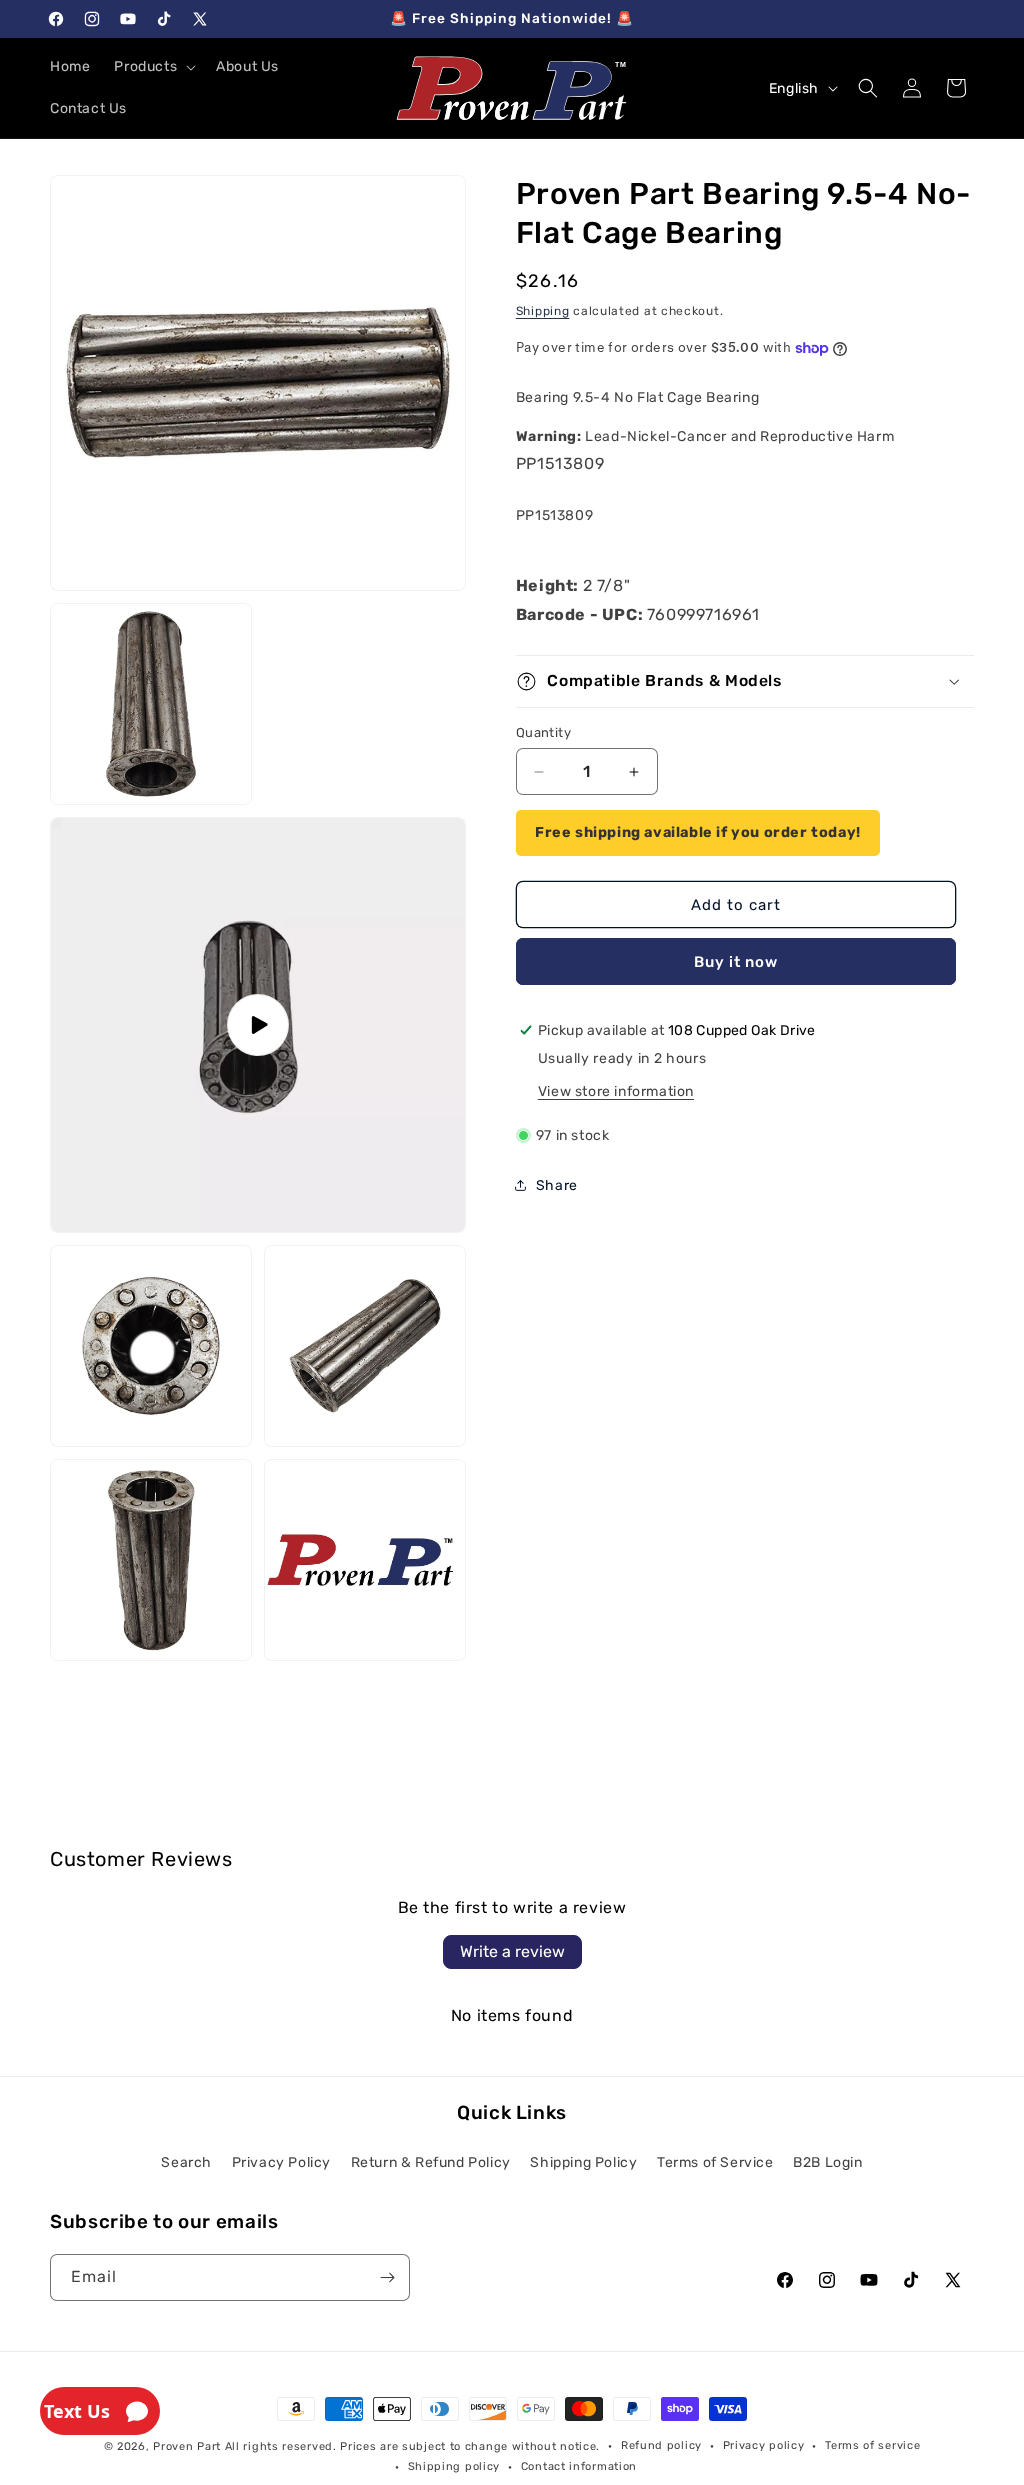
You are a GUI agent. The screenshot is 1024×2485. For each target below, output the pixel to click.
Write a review (512, 1951)
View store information (616, 1091)
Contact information (579, 2466)
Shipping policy (454, 2466)
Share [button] (557, 1185)
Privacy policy (764, 2445)
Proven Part (187, 2446)
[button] (153, 67)
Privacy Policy (281, 2162)
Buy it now (736, 962)
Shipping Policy (583, 2162)
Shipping (543, 311)
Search (186, 2162)
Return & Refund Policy (431, 2162)
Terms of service (872, 2445)
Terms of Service (715, 2162)
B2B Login (827, 2162)
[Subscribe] (387, 2277)
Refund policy (661, 2445)
